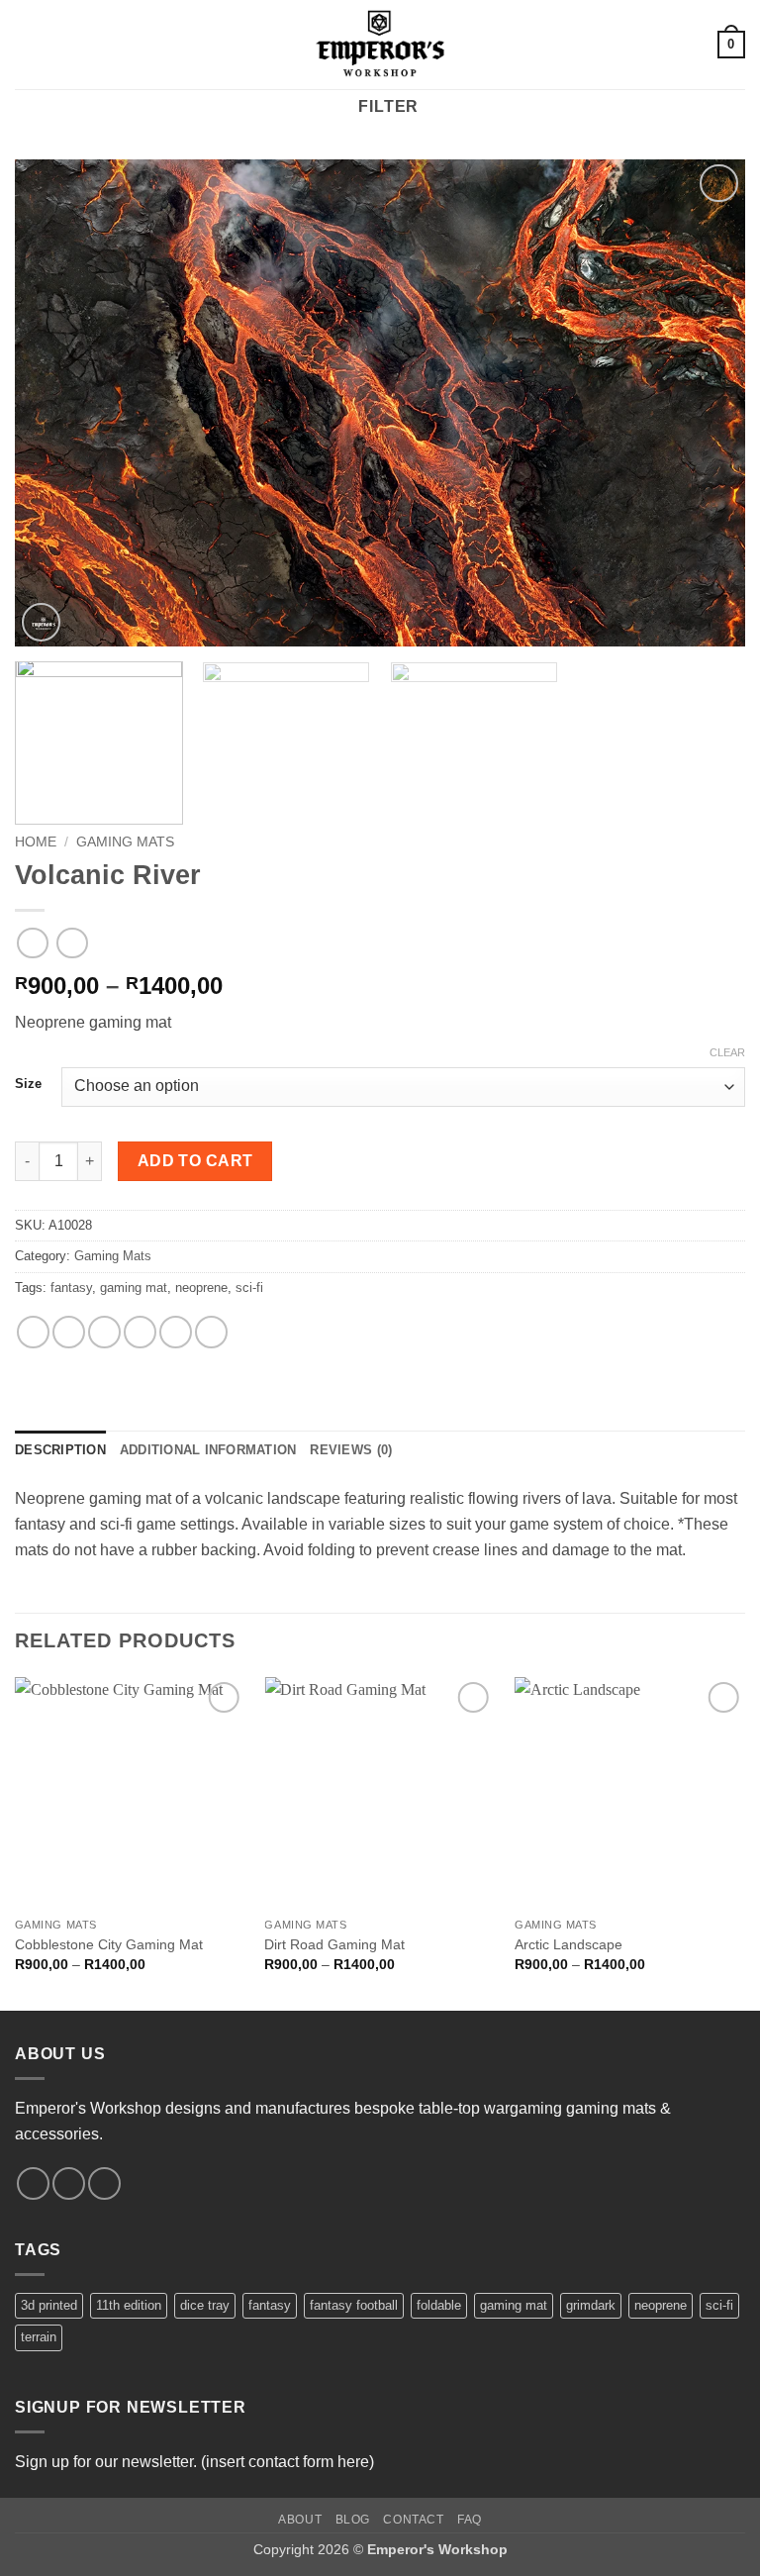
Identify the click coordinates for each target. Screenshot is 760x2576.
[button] (27, 44)
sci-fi (249, 1288)
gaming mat (134, 1288)
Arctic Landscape (569, 1944)
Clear (727, 1052)
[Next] (706, 403)
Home (36, 842)
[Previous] (54, 403)
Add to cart (195, 1161)
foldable (439, 2305)
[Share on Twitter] (104, 1332)
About (300, 2520)
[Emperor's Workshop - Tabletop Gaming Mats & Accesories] (380, 45)
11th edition (129, 2305)
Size (28, 1084)
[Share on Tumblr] (211, 1332)
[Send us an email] (104, 2183)
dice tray (205, 2305)
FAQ (470, 2520)
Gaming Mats (125, 842)
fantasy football (354, 2305)
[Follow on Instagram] (69, 2183)
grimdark (591, 2305)
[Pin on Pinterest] (176, 1332)
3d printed (49, 2305)
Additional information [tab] (208, 1450)
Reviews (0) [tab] (351, 1450)
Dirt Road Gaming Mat (334, 1944)
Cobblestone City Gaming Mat (109, 1944)
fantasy (71, 1288)
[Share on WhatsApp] (33, 1332)
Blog (353, 2520)
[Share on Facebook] (69, 1332)
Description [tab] (60, 1450)
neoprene (201, 1288)
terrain (39, 2337)
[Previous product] (72, 943)
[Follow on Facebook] (33, 2183)
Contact (413, 2520)
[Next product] (32, 943)
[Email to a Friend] (140, 1332)
